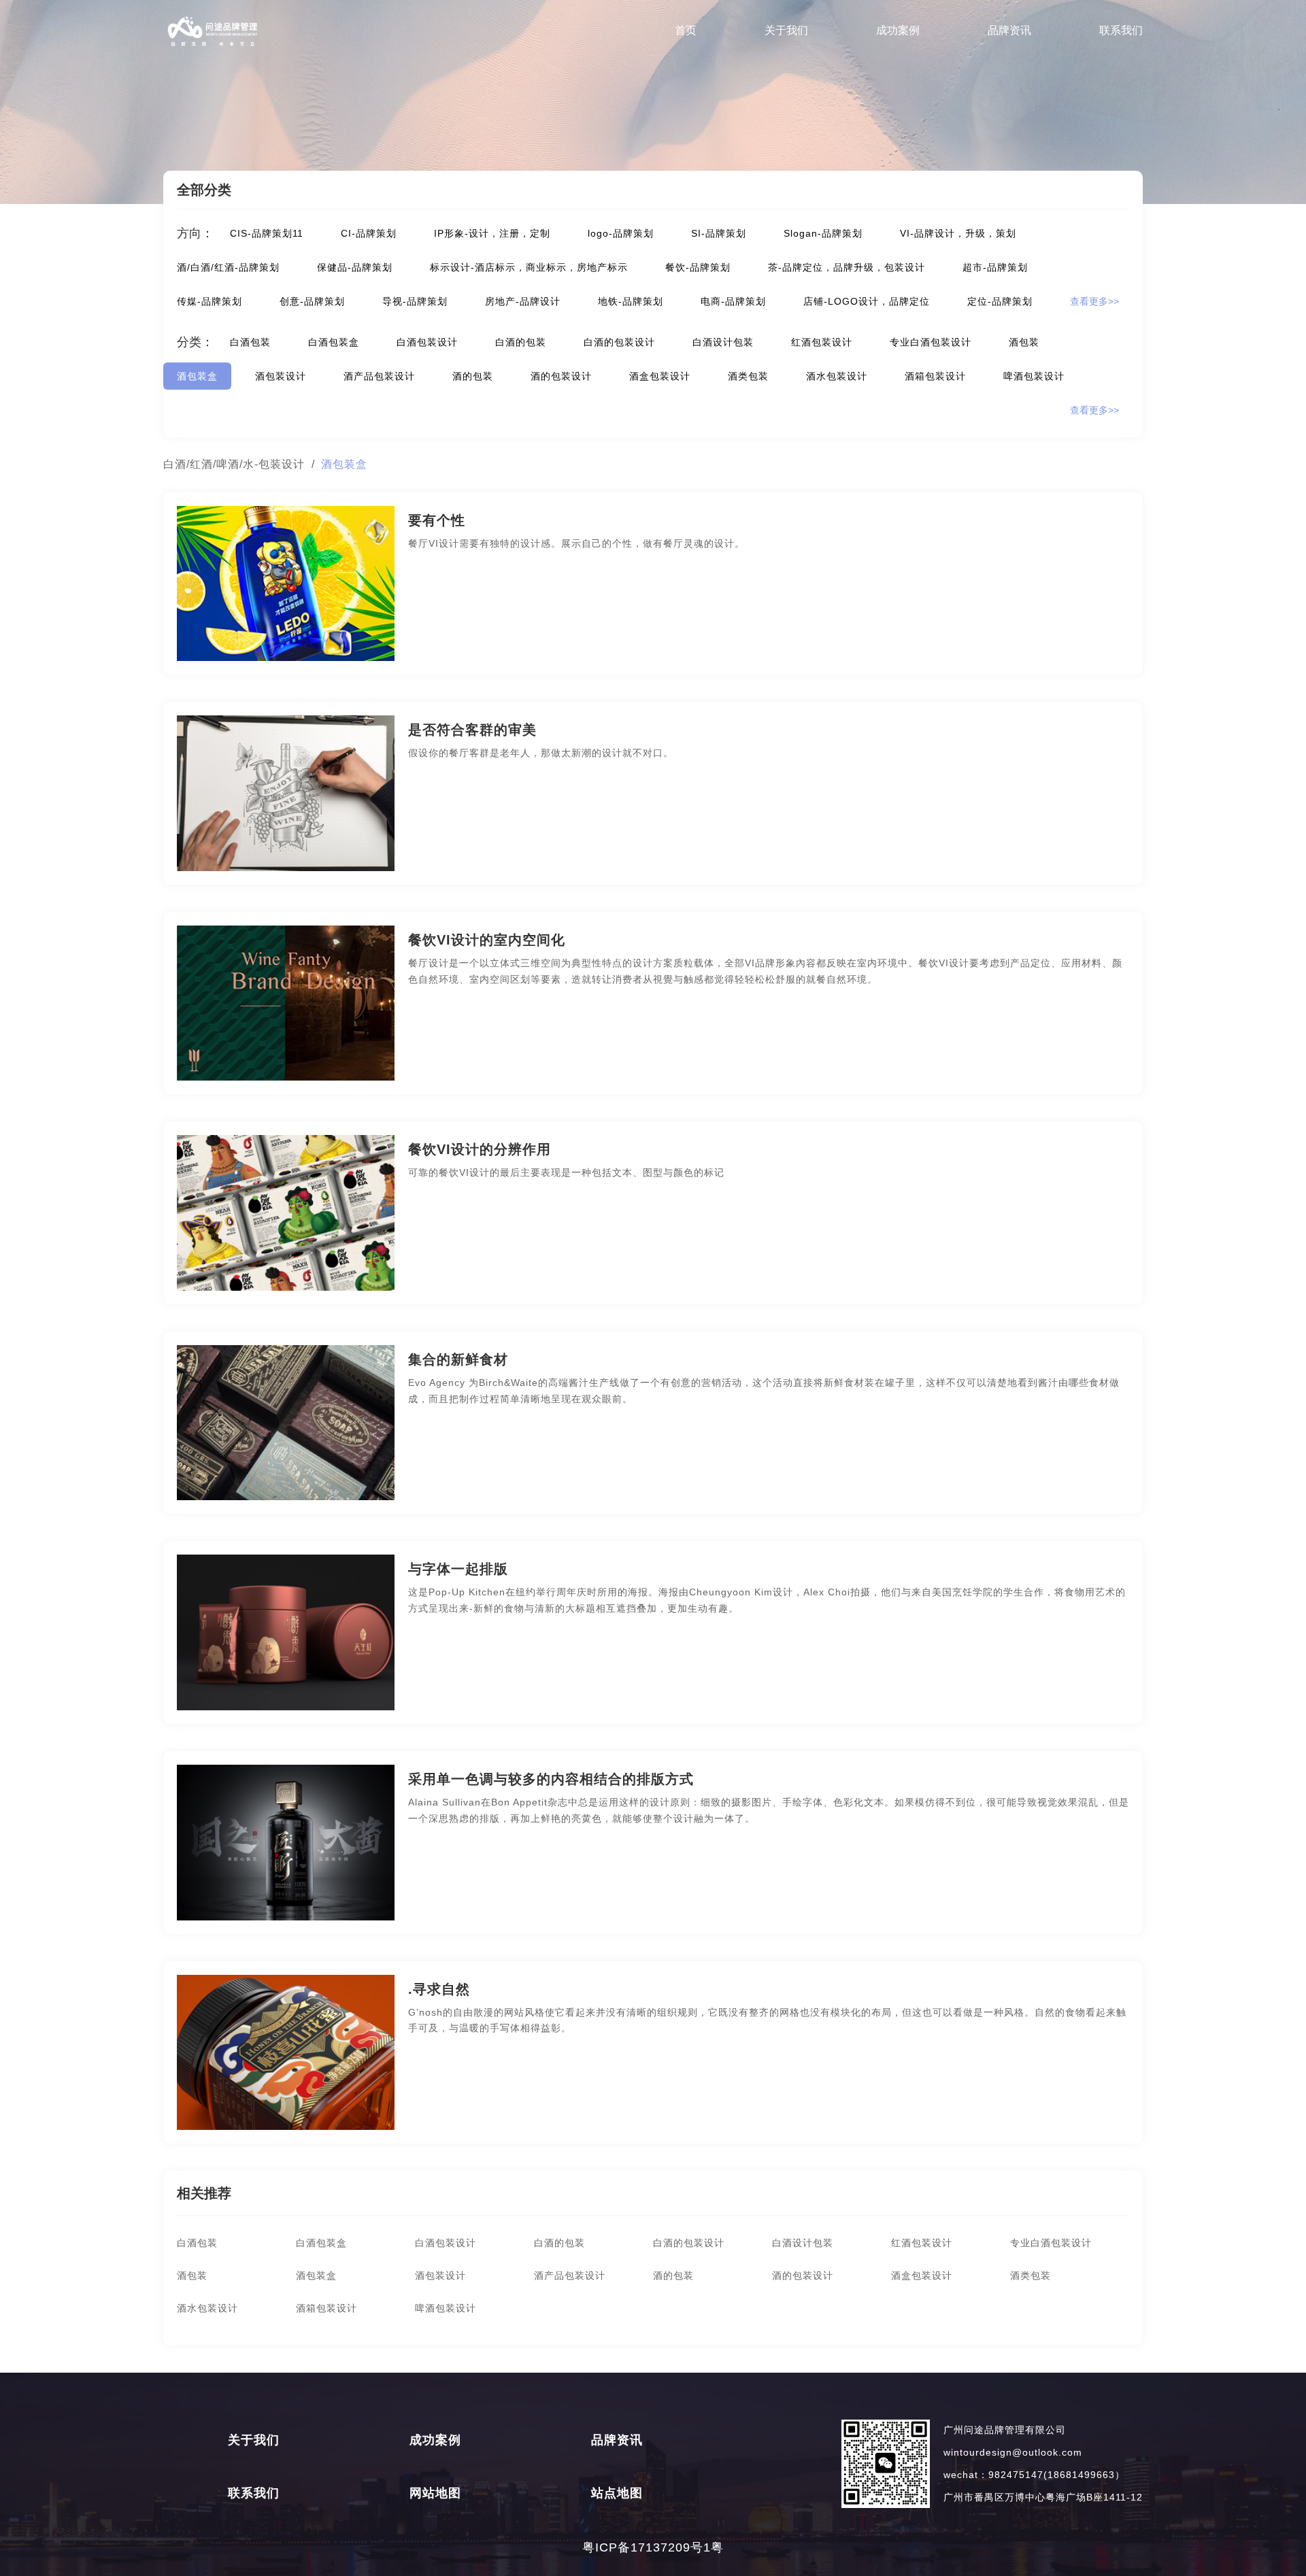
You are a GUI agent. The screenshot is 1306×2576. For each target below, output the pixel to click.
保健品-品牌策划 (355, 267)
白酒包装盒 (334, 342)
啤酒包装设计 (1034, 376)
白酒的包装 (521, 342)
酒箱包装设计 (935, 376)
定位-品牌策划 (1000, 301)
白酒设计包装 (723, 342)
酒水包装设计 (837, 376)
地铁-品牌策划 (631, 301)
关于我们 (786, 30)
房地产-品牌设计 (523, 301)
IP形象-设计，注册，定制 (492, 233)
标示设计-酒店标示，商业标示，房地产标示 (529, 267)
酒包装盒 (197, 376)
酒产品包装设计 (379, 376)
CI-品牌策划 (369, 233)
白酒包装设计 (427, 342)
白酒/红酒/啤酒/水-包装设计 (234, 464)
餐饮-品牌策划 (698, 267)
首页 (686, 30)
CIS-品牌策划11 (267, 233)
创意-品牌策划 (312, 301)
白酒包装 (250, 342)
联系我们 (1121, 30)
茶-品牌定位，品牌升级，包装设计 (847, 267)
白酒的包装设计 (619, 342)
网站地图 (435, 2493)
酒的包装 (473, 376)
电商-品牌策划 (733, 301)
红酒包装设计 (822, 342)
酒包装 (1024, 342)
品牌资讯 (1009, 30)
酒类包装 (748, 376)
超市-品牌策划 (995, 267)
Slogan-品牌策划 (823, 233)
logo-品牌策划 (621, 233)
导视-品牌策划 (415, 301)
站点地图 (617, 2493)
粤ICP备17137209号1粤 (653, 2547)
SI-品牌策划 (719, 233)
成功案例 (898, 30)
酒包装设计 (281, 376)
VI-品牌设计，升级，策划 (958, 233)
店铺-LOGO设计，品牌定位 (867, 301)
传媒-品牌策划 (210, 301)
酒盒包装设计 (660, 376)
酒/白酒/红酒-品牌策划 (228, 267)
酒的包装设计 (561, 376)
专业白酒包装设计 (931, 342)
